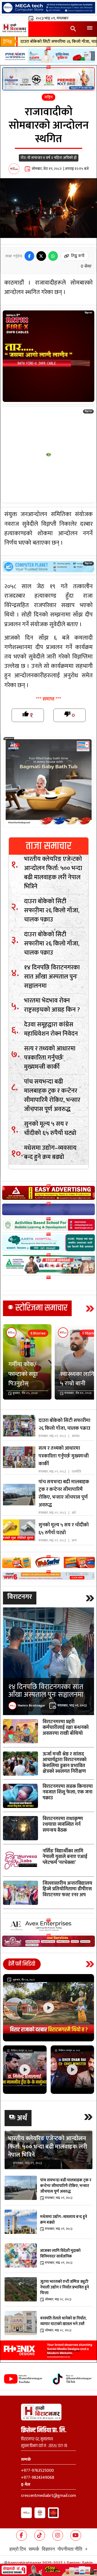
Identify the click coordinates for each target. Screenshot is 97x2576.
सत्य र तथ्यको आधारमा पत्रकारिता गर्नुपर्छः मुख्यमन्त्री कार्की (50, 1058)
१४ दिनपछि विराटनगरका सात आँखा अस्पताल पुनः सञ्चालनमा (52, 977)
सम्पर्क (34, 2549)
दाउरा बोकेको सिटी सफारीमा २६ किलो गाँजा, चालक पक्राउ (52, 910)
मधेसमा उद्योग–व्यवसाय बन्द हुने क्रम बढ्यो (50, 1152)
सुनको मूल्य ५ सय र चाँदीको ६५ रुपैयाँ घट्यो (50, 1128)
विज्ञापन (48, 2549)
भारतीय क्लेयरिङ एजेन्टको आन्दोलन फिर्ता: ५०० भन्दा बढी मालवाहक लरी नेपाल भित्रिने (53, 873)
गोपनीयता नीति (70, 2549)
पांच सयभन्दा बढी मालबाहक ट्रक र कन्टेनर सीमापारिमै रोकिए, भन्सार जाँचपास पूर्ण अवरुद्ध (52, 1095)
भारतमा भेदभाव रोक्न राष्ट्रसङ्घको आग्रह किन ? (52, 1005)
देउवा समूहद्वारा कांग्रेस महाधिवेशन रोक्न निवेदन (51, 1029)
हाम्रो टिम (18, 2549)
